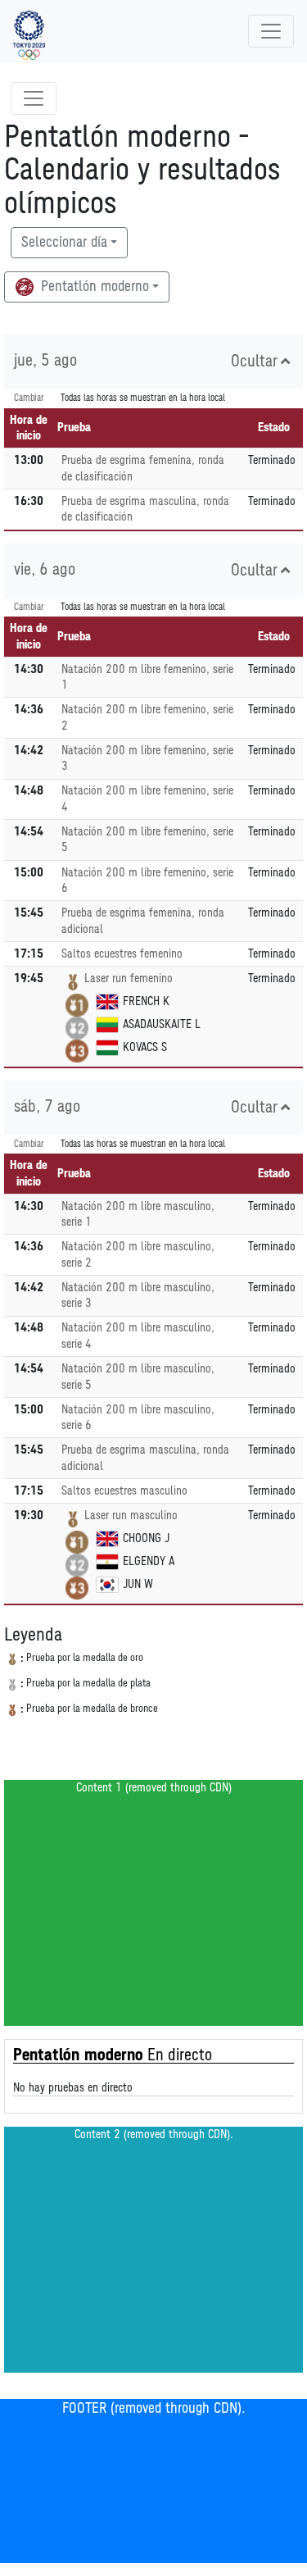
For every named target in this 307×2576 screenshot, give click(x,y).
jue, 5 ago (45, 361)
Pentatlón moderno (93, 287)
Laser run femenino (129, 979)
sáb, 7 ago (47, 1107)
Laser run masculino (131, 1516)
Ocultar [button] (254, 362)
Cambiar (29, 398)
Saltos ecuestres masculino (124, 1491)
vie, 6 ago (45, 570)
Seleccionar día (64, 243)
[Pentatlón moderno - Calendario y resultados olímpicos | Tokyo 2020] (29, 31)
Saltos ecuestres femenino (122, 954)
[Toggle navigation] (271, 31)
